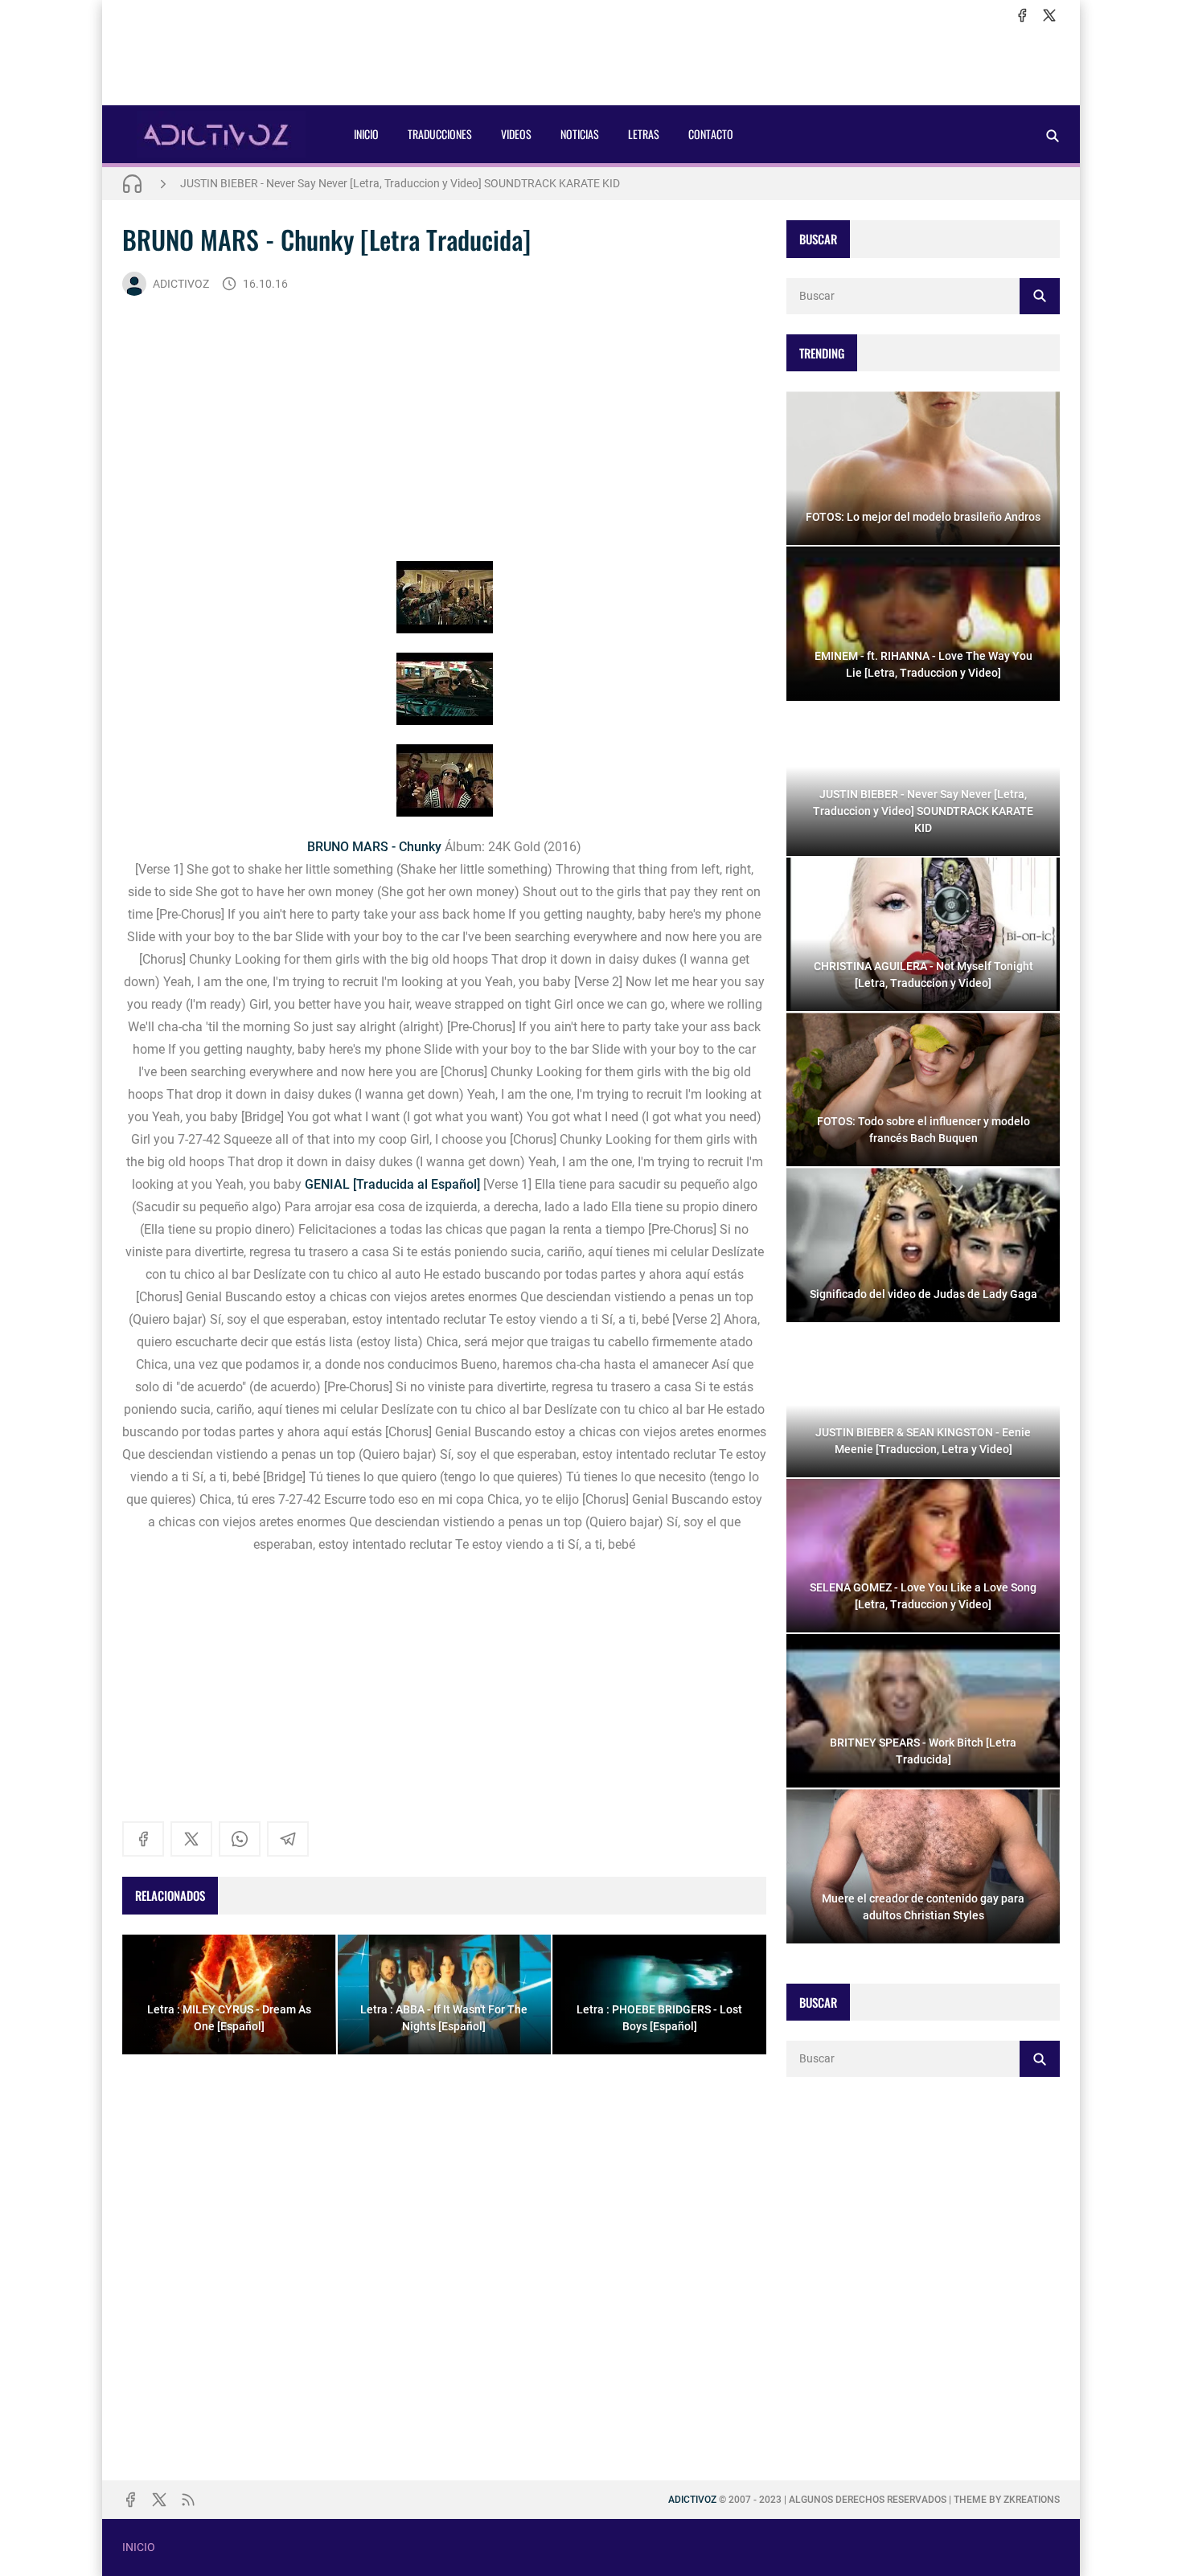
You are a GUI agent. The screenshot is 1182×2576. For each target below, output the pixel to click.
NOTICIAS (580, 134)
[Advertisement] (591, 65)
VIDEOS (516, 134)
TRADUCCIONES (440, 134)
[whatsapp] (240, 1839)
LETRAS (644, 134)
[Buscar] (1053, 135)
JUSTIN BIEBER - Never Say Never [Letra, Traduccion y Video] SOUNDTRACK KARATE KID (400, 183)
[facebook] (1022, 15)
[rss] (188, 2500)
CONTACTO (711, 134)
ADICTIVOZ (181, 284)
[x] (1049, 15)
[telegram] (288, 1839)
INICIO (366, 134)
